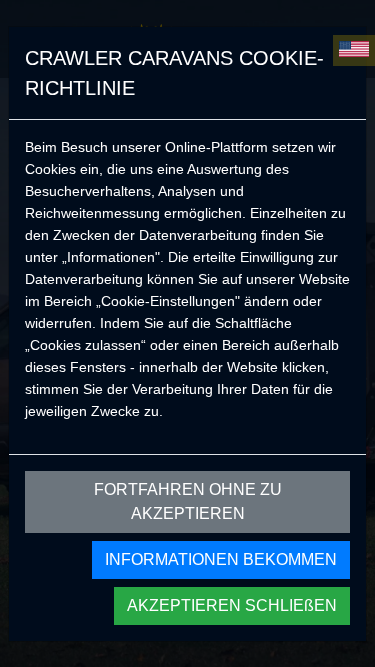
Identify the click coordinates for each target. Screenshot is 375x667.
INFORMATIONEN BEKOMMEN (221, 559)
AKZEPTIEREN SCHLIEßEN (232, 605)
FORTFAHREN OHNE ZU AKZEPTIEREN (188, 501)
